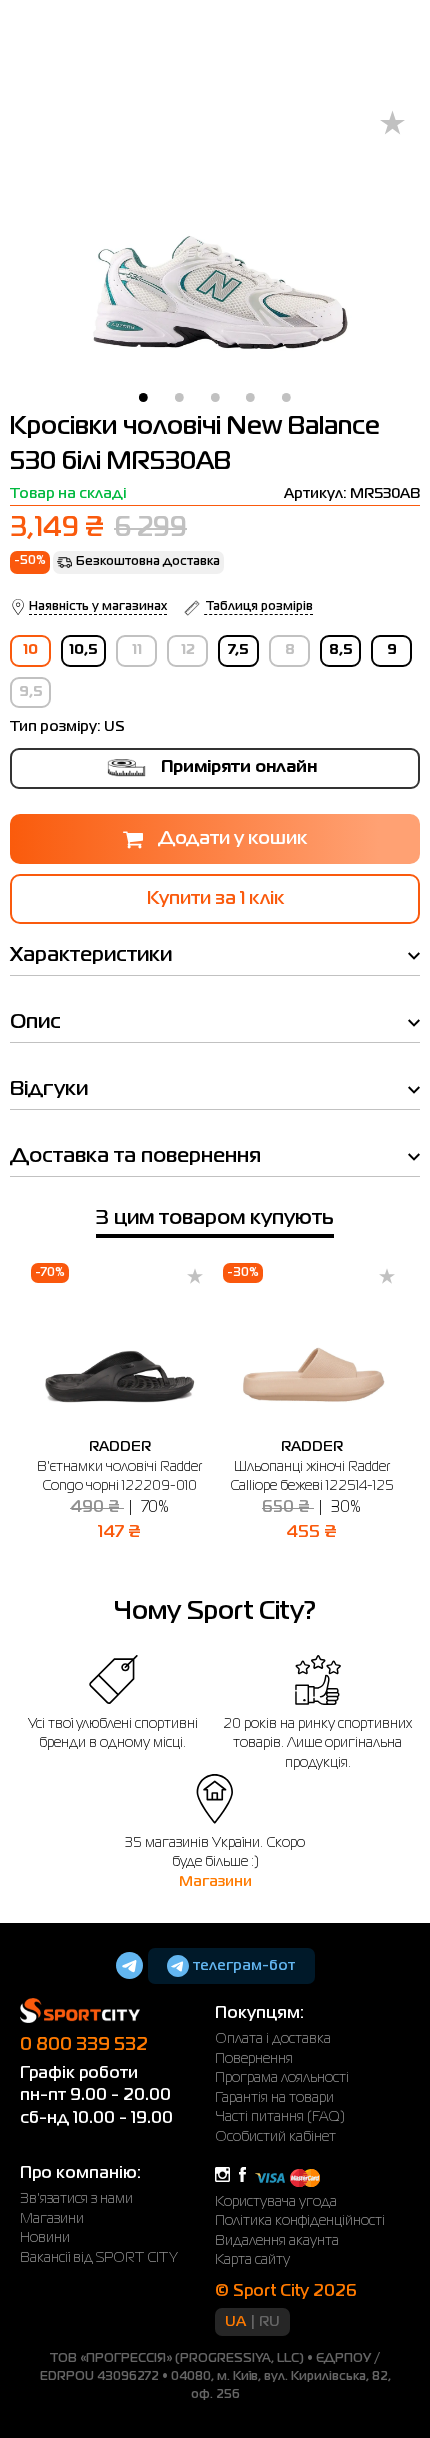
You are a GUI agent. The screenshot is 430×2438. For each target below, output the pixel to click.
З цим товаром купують (215, 1218)
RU (269, 2322)
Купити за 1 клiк (215, 899)
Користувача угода (276, 2202)
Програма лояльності (282, 2078)
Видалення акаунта (277, 2241)
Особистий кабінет (275, 2137)
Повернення (254, 2059)
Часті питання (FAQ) (280, 2117)
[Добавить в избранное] (392, 124)
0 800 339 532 (84, 2045)
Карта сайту (252, 2260)
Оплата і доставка (273, 2039)
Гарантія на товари (274, 2098)
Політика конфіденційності (300, 2221)
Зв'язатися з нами (76, 2199)
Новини (45, 2238)
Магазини (215, 1882)
